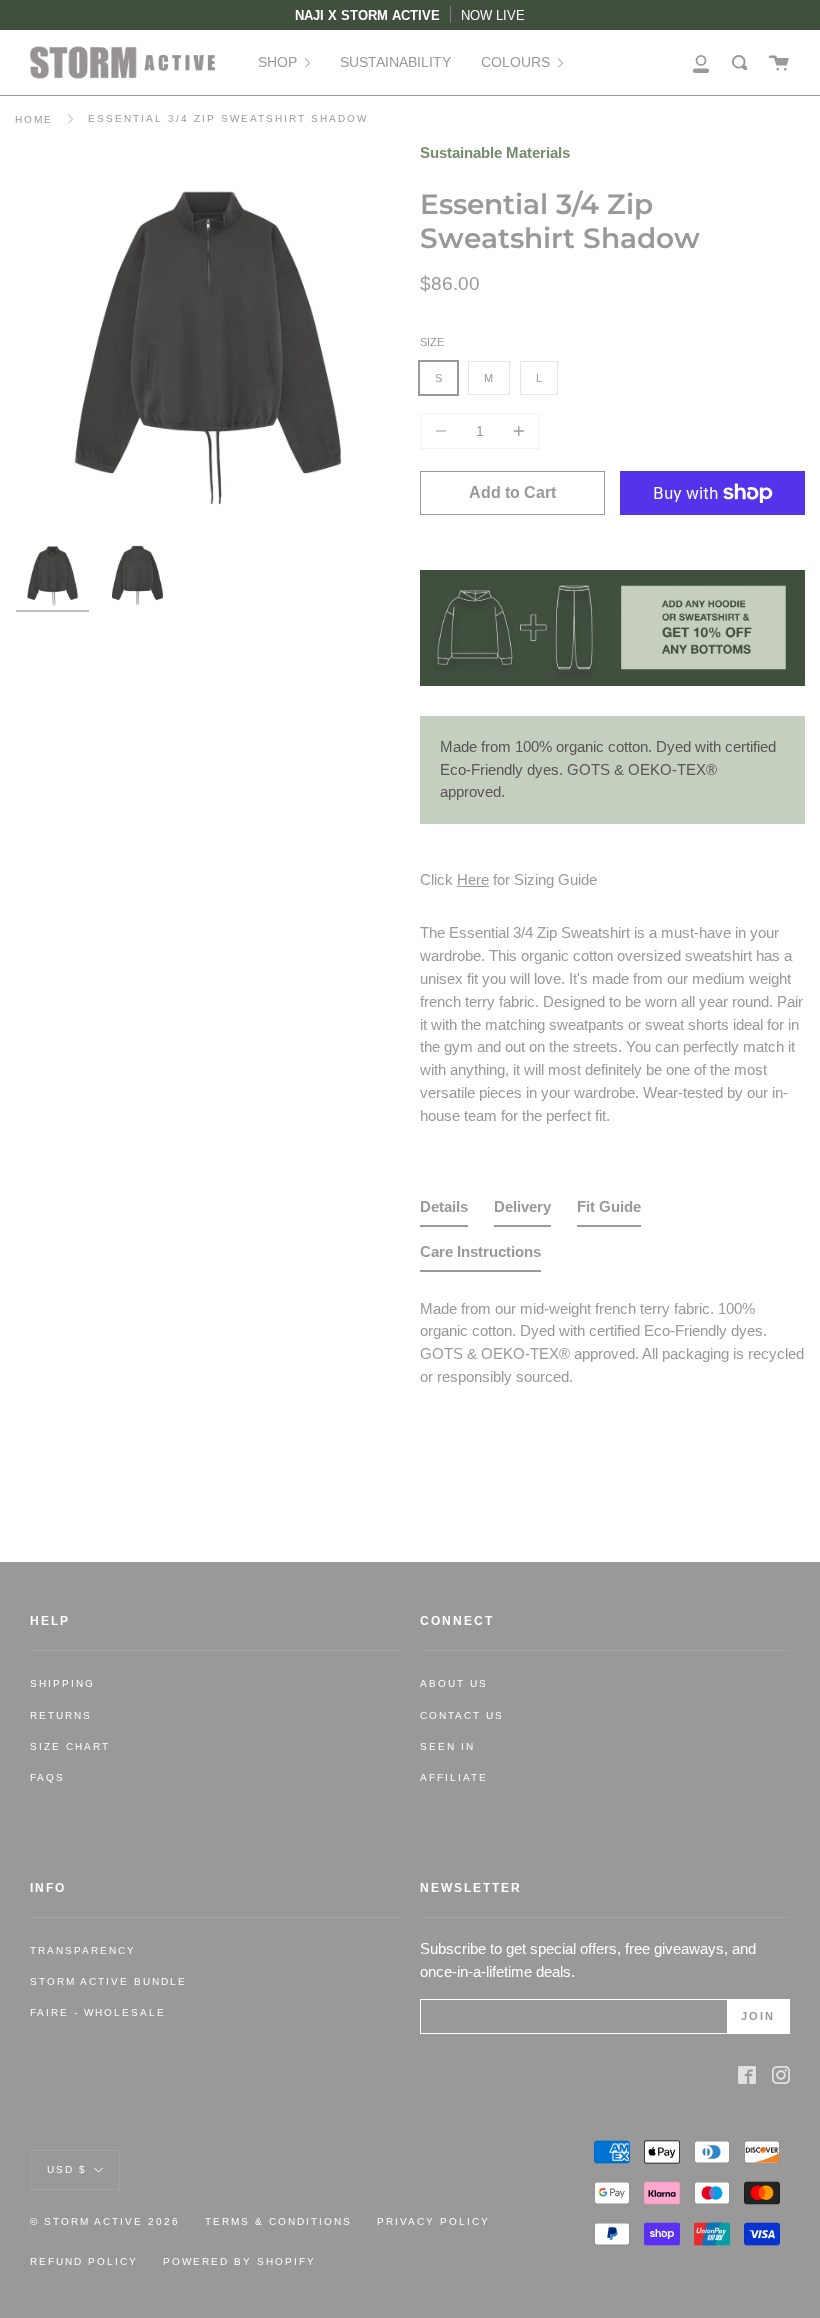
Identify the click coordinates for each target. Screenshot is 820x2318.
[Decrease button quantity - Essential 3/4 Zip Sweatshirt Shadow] (444, 431)
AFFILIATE (454, 1777)
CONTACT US (462, 1715)
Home (34, 119)
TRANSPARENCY (83, 1950)
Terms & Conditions (278, 2221)
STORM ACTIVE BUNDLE (108, 1981)
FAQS (47, 1777)
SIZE (432, 342)
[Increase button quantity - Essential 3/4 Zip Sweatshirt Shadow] (516, 431)
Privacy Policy (433, 2221)
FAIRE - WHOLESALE (98, 2012)
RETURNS (61, 1715)
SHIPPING (62, 1683)
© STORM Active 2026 (105, 2221)
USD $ (67, 2169)
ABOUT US (454, 1683)
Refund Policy (84, 2261)
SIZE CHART (70, 1746)
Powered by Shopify (239, 2261)
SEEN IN (447, 1746)
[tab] (444, 1211)
